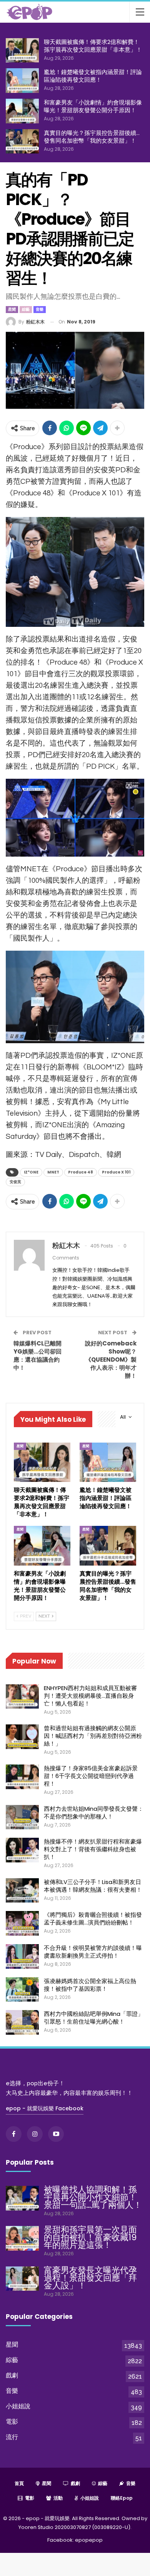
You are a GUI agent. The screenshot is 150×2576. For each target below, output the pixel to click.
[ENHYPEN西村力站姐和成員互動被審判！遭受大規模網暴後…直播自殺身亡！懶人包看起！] (22, 1697)
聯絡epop (122, 2498)
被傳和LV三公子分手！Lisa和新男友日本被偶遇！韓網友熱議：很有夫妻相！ (93, 1886)
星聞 (12, 309)
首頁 (19, 2483)
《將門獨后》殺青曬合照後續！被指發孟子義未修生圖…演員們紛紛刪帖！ (93, 1919)
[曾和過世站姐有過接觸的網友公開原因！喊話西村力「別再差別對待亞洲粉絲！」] (22, 1737)
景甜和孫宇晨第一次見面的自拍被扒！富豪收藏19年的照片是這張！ (90, 2237)
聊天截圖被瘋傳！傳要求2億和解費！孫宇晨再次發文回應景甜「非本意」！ (93, 46)
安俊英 (15, 1182)
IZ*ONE (31, 1172)
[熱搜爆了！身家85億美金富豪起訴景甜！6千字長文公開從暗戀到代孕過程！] (22, 1777)
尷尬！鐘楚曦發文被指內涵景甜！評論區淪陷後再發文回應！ (93, 76)
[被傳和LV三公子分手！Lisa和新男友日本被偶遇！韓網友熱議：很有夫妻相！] (22, 1891)
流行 (12, 2437)
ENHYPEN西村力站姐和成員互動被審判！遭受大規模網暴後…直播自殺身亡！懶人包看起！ (90, 1696)
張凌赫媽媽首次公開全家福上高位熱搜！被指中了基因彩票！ (90, 1985)
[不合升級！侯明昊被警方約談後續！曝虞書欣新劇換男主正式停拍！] (22, 1956)
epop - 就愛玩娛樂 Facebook (45, 2108)
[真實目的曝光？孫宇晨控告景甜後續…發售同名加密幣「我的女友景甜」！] (22, 141)
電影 (12, 2422)
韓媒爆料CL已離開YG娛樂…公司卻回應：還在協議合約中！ (37, 1355)
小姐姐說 (18, 2406)
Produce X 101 (116, 1172)
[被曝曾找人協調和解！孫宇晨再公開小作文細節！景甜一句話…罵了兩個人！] (22, 2198)
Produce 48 (81, 1172)
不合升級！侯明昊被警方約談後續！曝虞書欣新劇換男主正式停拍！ (93, 1952)
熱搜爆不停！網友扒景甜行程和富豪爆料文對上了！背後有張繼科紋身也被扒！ (93, 1849)
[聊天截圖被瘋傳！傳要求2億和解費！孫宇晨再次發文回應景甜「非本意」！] (22, 51)
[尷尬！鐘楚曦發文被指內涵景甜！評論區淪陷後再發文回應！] (22, 81)
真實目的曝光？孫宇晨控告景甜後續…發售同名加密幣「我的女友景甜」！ (92, 137)
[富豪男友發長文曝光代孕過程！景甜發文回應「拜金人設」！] (22, 2279)
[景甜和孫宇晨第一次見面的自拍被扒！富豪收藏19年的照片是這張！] (22, 2238)
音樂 (40, 309)
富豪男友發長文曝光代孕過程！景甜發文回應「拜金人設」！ (90, 2278)
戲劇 (12, 2375)
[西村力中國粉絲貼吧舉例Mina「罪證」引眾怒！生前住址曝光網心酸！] (22, 2022)
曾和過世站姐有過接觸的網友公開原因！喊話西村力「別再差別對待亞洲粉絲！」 (93, 1736)
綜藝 (26, 309)
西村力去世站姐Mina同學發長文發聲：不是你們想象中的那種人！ (94, 1812)
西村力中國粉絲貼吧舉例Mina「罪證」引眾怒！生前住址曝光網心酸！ (94, 2018)
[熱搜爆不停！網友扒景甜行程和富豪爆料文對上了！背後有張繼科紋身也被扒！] (22, 1850)
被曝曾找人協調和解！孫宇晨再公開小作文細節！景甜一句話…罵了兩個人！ (93, 2197)
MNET (53, 1172)
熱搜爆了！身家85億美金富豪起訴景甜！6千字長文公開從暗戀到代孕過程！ (91, 1776)
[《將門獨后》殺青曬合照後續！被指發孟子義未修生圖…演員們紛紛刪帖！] (22, 1923)
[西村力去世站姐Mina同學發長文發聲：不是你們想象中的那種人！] (22, 1817)
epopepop (89, 2540)
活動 (58, 2498)
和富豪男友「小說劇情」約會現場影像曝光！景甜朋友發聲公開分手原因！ (93, 106)
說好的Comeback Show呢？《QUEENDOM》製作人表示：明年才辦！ (111, 1360)
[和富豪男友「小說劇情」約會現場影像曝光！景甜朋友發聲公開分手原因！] (22, 111)
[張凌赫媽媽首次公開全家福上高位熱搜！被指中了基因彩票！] (22, 1990)
